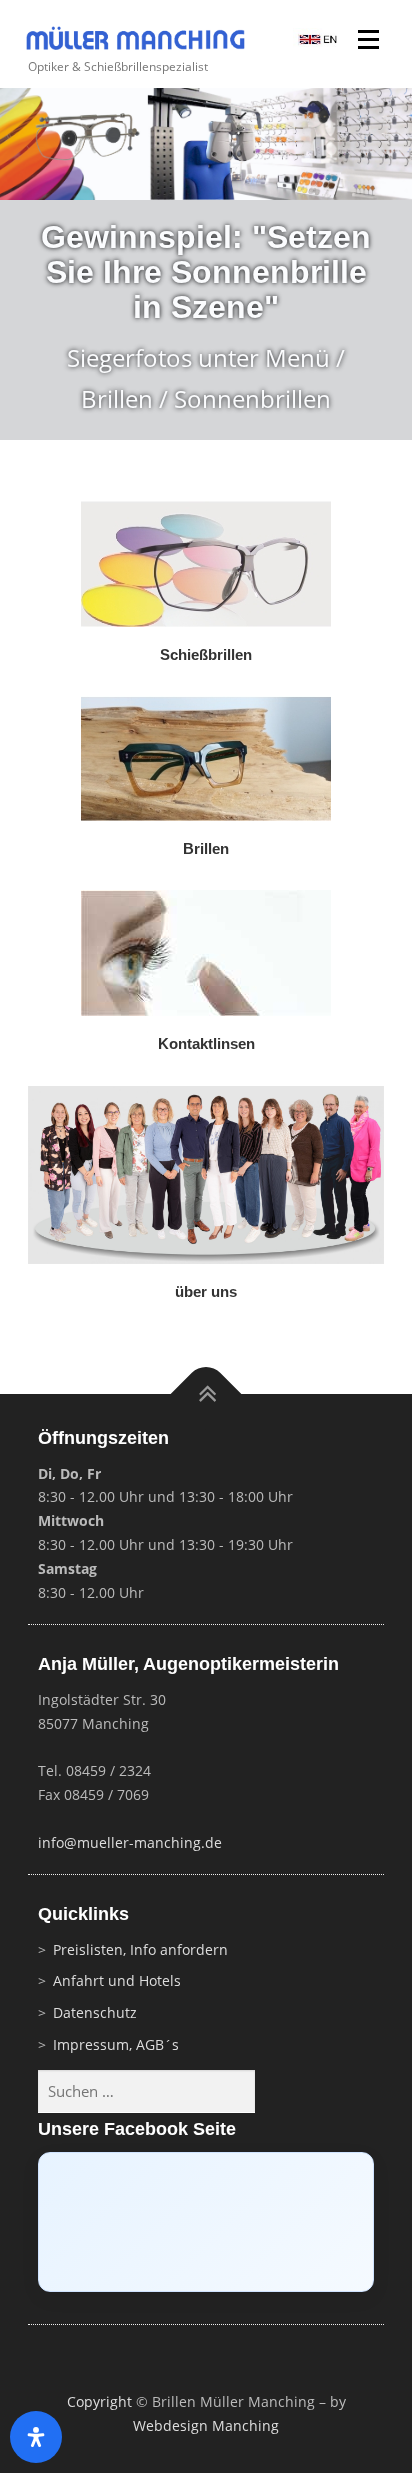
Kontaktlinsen (206, 1044)
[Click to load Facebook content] (206, 2222)
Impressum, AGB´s (116, 2044)
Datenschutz (95, 2012)
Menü (371, 41)
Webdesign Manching (206, 2425)
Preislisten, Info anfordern (140, 1949)
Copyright (99, 2401)
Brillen (206, 849)
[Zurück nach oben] (206, 1394)
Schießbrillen (206, 655)
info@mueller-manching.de (130, 1842)
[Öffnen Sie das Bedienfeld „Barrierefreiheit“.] (36, 2437)
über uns (206, 1292)
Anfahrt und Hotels (117, 1980)
